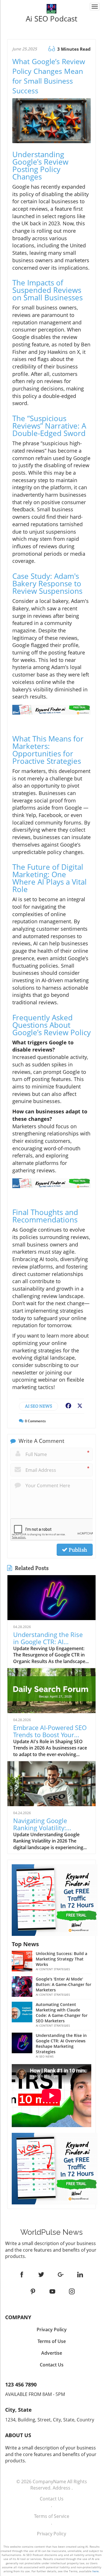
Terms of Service (52, 2516)
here (96, 2571)
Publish (77, 1550)
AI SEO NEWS (38, 1406)
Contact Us (52, 2499)
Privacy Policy (51, 2534)
